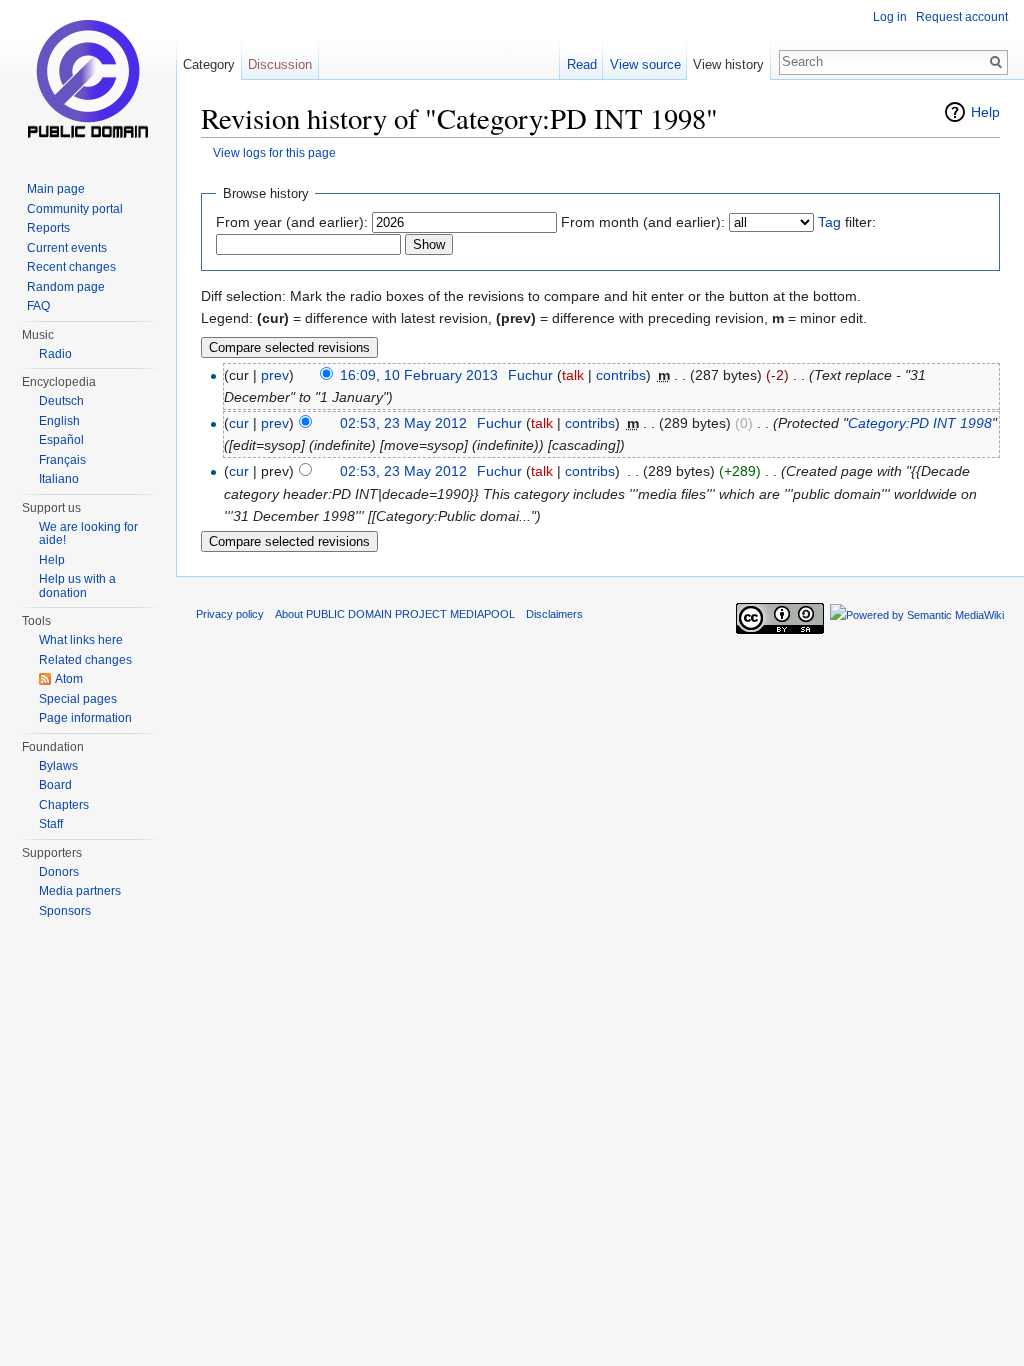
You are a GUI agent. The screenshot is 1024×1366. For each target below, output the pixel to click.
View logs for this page (274, 152)
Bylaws (58, 766)
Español (61, 440)
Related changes (85, 660)
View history (728, 64)
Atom (69, 679)
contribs (621, 375)
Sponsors (65, 911)
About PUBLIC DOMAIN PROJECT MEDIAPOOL (395, 614)
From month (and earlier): (643, 222)
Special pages (78, 699)
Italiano (59, 479)
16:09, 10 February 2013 (419, 375)
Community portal (75, 209)
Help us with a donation (77, 586)
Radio (55, 354)
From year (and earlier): (292, 222)
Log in (890, 17)
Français (62, 460)
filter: (847, 222)
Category (209, 64)
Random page (66, 287)
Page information (85, 718)
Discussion (280, 64)
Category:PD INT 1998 (920, 423)
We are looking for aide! (88, 534)
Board (55, 785)
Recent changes (71, 267)
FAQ (38, 306)
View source (645, 64)
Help (985, 112)
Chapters (64, 805)
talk (573, 375)
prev (275, 375)
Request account (962, 17)
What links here (81, 640)
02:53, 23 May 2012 (403, 423)
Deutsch (61, 401)
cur (239, 423)
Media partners (80, 891)
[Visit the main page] (88, 80)
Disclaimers (554, 614)
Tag (829, 222)
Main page (56, 189)
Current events (67, 248)
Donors (59, 872)
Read (582, 64)
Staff (51, 824)
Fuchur (530, 375)
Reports (48, 228)
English (59, 421)
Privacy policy (230, 614)
